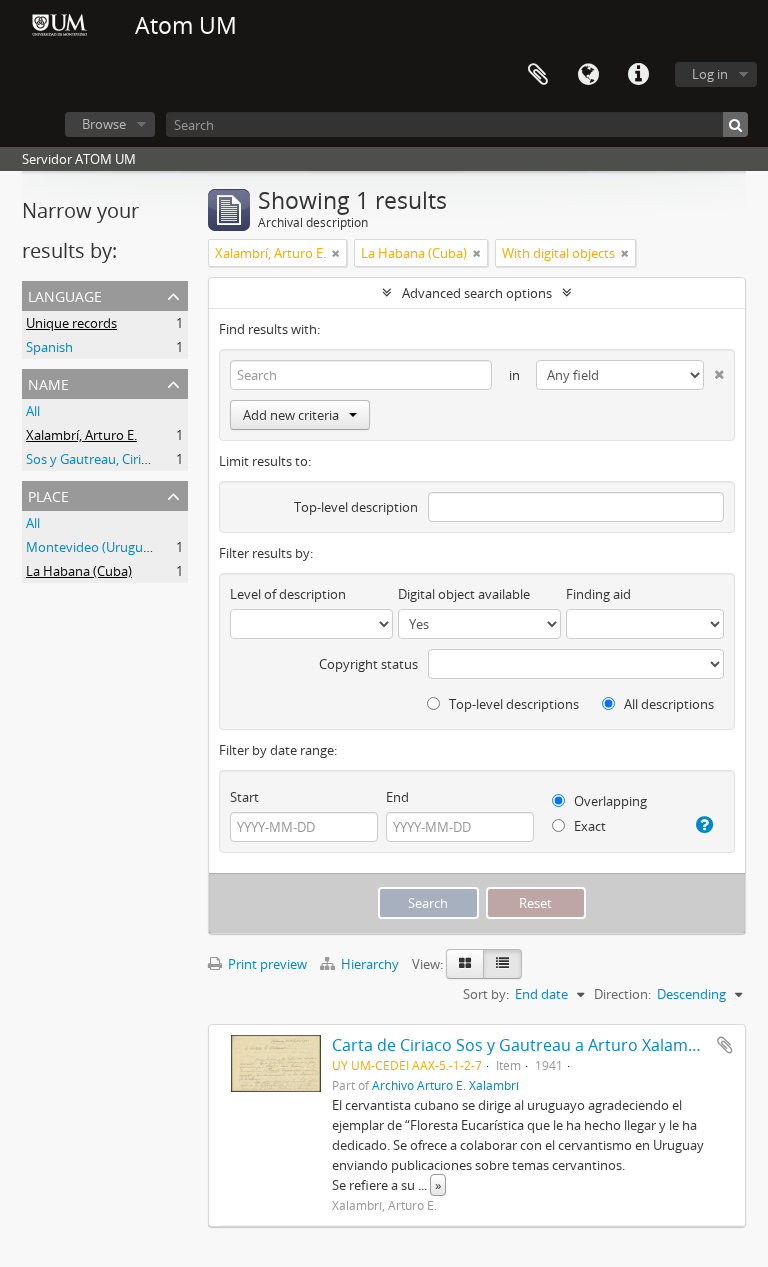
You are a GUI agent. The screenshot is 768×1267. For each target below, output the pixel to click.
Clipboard (538, 75)
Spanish (49, 347)
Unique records (71, 323)
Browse (104, 124)
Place (48, 494)
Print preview (266, 964)
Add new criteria (291, 415)
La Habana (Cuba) (79, 571)
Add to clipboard (725, 1045)
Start (244, 797)
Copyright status (368, 664)
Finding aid (598, 594)
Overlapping (609, 801)
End (397, 797)
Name (48, 382)
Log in (710, 74)
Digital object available (464, 594)
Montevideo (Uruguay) (93, 547)
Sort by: (486, 994)
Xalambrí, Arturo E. (81, 435)
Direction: (622, 994)
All (33, 411)
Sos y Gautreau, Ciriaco (94, 459)
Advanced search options (477, 293)
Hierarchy (370, 964)
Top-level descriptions (512, 704)
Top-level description (356, 507)
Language (588, 75)
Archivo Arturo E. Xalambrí (445, 1085)
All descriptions (667, 704)
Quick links (638, 75)
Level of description (288, 594)
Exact (588, 826)
